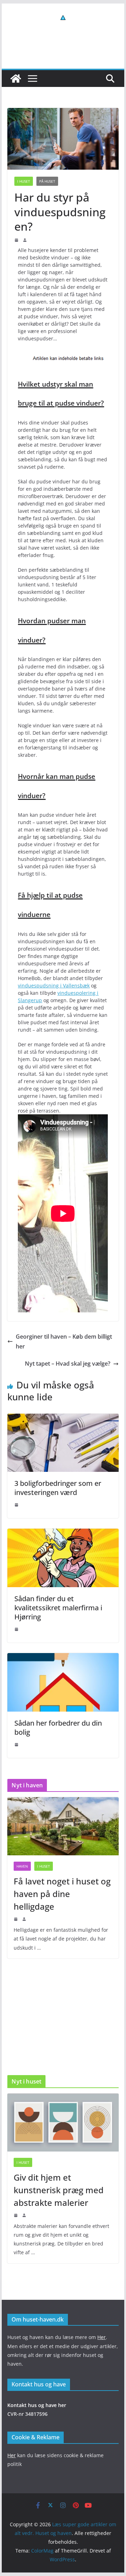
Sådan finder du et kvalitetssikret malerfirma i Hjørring (58, 1608)
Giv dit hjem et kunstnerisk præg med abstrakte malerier (59, 2190)
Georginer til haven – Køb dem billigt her (64, 1342)
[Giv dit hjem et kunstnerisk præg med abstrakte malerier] (63, 2122)
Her (101, 2337)
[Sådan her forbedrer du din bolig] (63, 1658)
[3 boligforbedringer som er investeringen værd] (63, 1419)
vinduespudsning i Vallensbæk (54, 985)
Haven (22, 1866)
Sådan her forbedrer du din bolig (58, 1728)
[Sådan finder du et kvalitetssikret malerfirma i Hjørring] (63, 1534)
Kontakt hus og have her (37, 2405)
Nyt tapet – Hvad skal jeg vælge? (68, 1364)
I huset (24, 181)
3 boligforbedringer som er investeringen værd (58, 1488)
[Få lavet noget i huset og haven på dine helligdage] (63, 1826)
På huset (47, 181)
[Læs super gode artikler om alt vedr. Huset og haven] (16, 79)
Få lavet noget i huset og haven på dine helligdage (62, 1894)
